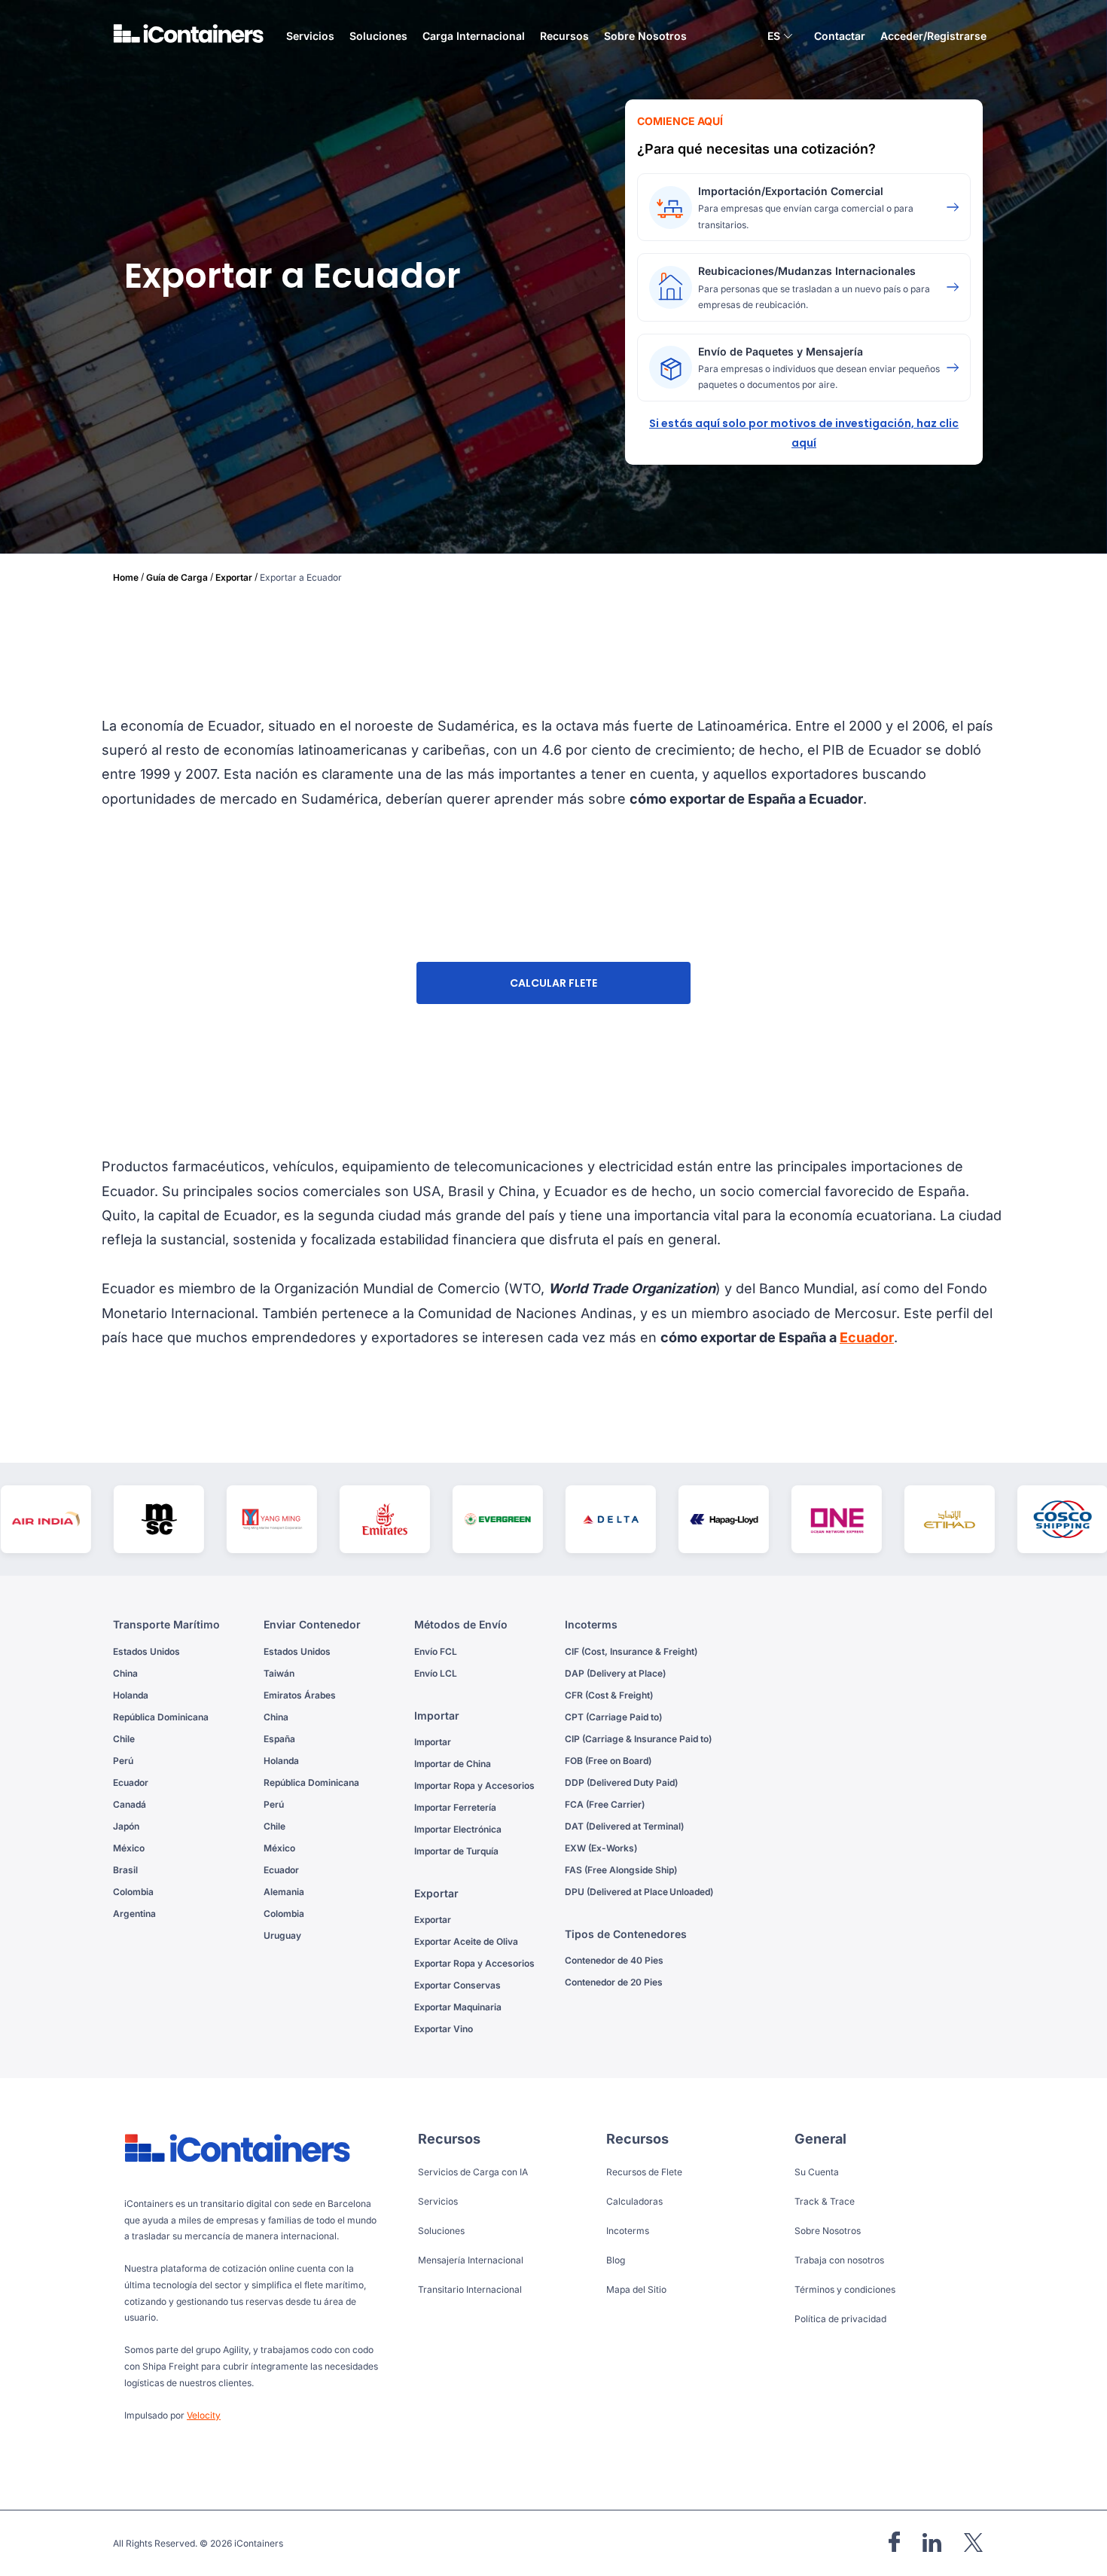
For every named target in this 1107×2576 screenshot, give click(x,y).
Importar (433, 1742)
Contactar (840, 36)
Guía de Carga (177, 577)
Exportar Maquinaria (458, 2007)
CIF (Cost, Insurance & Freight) (631, 1651)
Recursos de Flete (644, 2172)
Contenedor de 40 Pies (614, 1960)
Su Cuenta (817, 2172)
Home (126, 577)
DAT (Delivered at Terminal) (624, 1826)
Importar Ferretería (455, 1807)
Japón (126, 1826)
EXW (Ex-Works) (601, 1848)
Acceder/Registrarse (933, 36)
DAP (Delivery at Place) (615, 1673)
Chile (124, 1739)
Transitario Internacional (470, 2289)
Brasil (125, 1870)
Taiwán (279, 1673)
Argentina (134, 1914)
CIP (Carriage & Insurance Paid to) (638, 1739)
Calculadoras (634, 2201)
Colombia (133, 1892)
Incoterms (628, 2231)
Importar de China (453, 1764)
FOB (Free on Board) (608, 1761)
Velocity (204, 2415)
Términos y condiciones (845, 2289)
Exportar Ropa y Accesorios (474, 1963)
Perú (123, 1761)
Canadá (130, 1804)
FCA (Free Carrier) (605, 1804)
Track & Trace (825, 2201)
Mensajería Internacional (471, 2260)
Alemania (284, 1892)
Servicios (438, 2201)
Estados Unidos (146, 1651)
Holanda (131, 1695)
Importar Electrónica (458, 1829)
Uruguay (282, 1935)
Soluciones (441, 2231)
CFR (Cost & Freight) (609, 1695)
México (129, 1848)
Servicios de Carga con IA (473, 2172)
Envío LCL (436, 1673)
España (279, 1739)
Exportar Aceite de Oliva (466, 1941)
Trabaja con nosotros (839, 2260)
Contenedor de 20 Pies (614, 1982)
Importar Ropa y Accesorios (474, 1785)
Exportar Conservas (457, 1985)
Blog (616, 2260)
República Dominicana (161, 1717)
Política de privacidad (840, 2319)
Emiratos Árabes (300, 1695)
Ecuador (867, 1337)
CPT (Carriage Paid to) (613, 1717)
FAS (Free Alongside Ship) (621, 1870)
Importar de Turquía (456, 1851)
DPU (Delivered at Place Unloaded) (639, 1892)
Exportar (234, 577)
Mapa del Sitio (636, 2289)
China (125, 1673)
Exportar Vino (444, 2029)
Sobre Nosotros (645, 36)
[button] (780, 38)
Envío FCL (436, 1651)
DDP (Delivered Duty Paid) (621, 1782)
